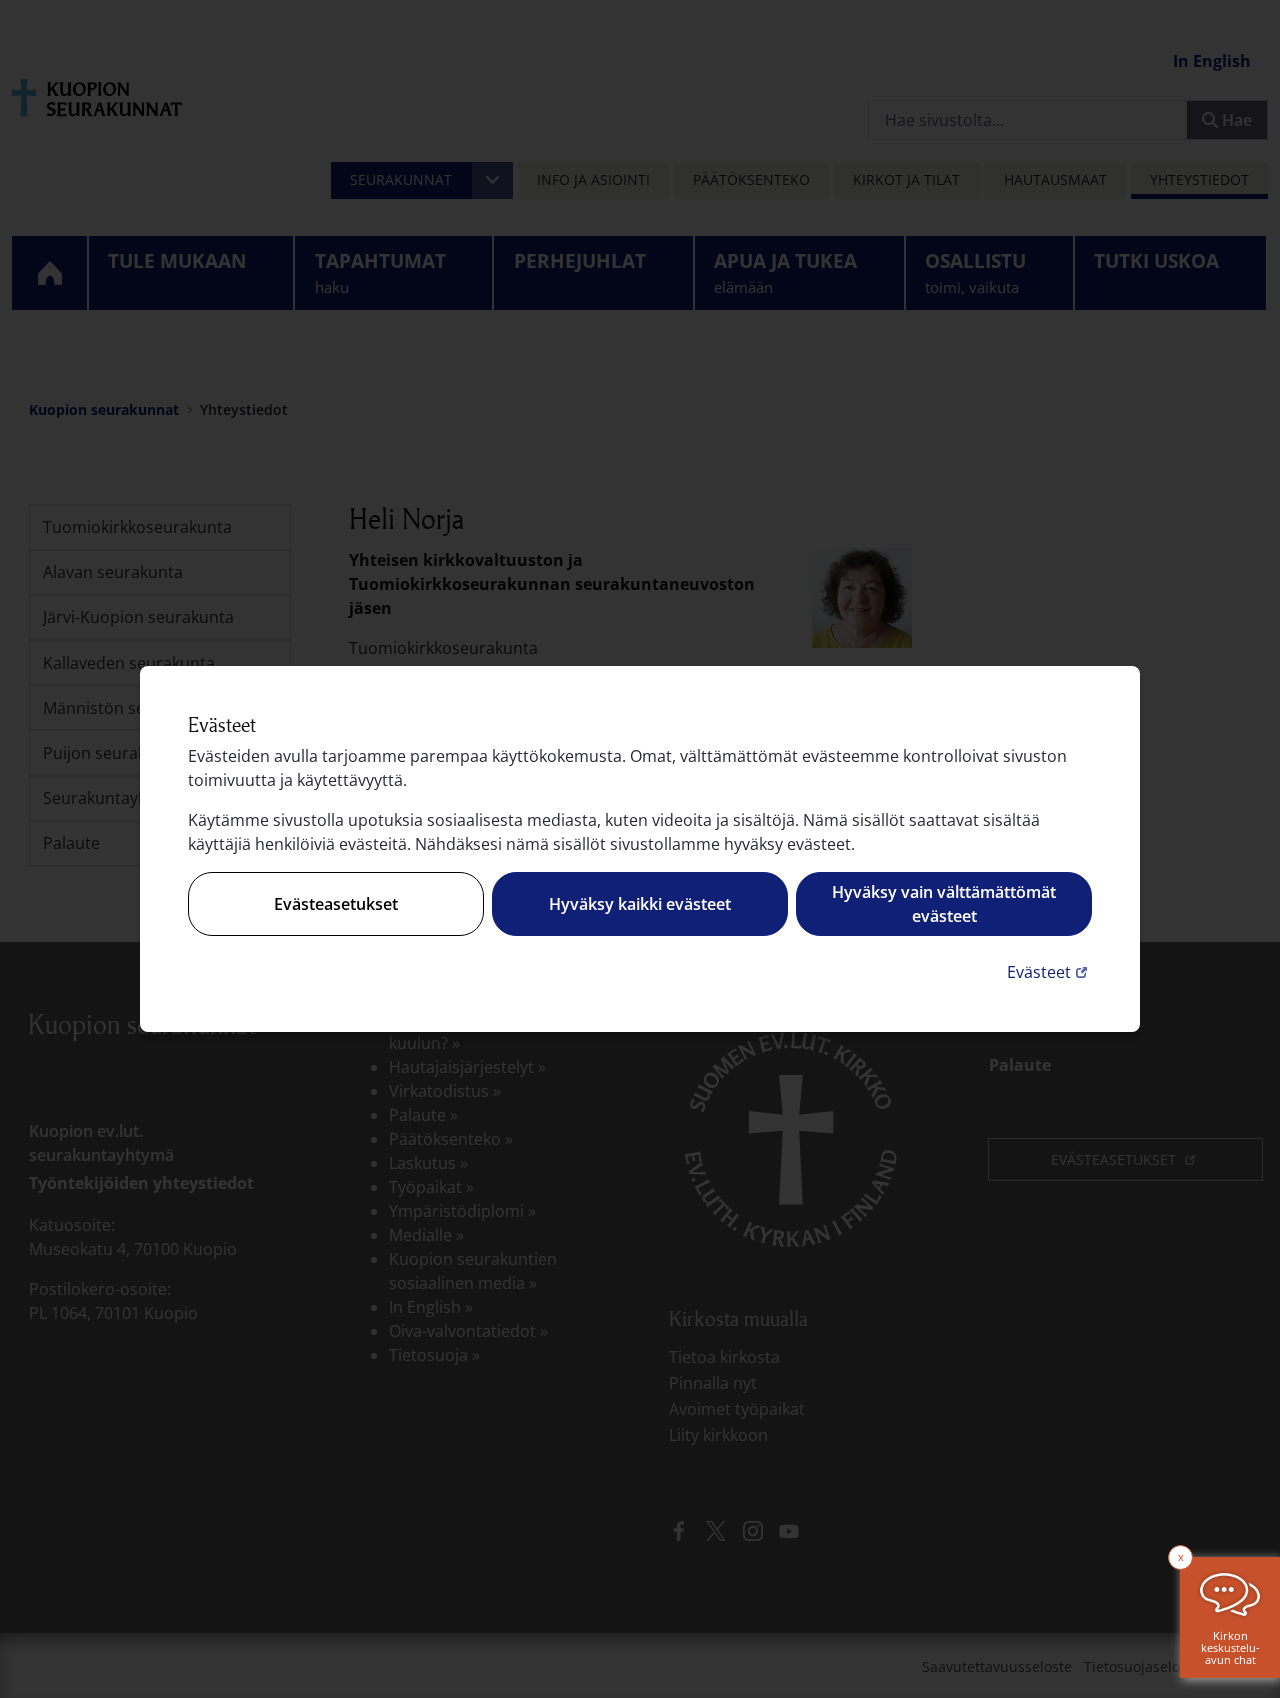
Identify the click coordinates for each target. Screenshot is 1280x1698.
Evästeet (1049, 971)
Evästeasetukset (336, 904)
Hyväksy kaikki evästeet (640, 904)
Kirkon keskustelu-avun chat (1230, 1647)
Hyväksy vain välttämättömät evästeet (944, 904)
